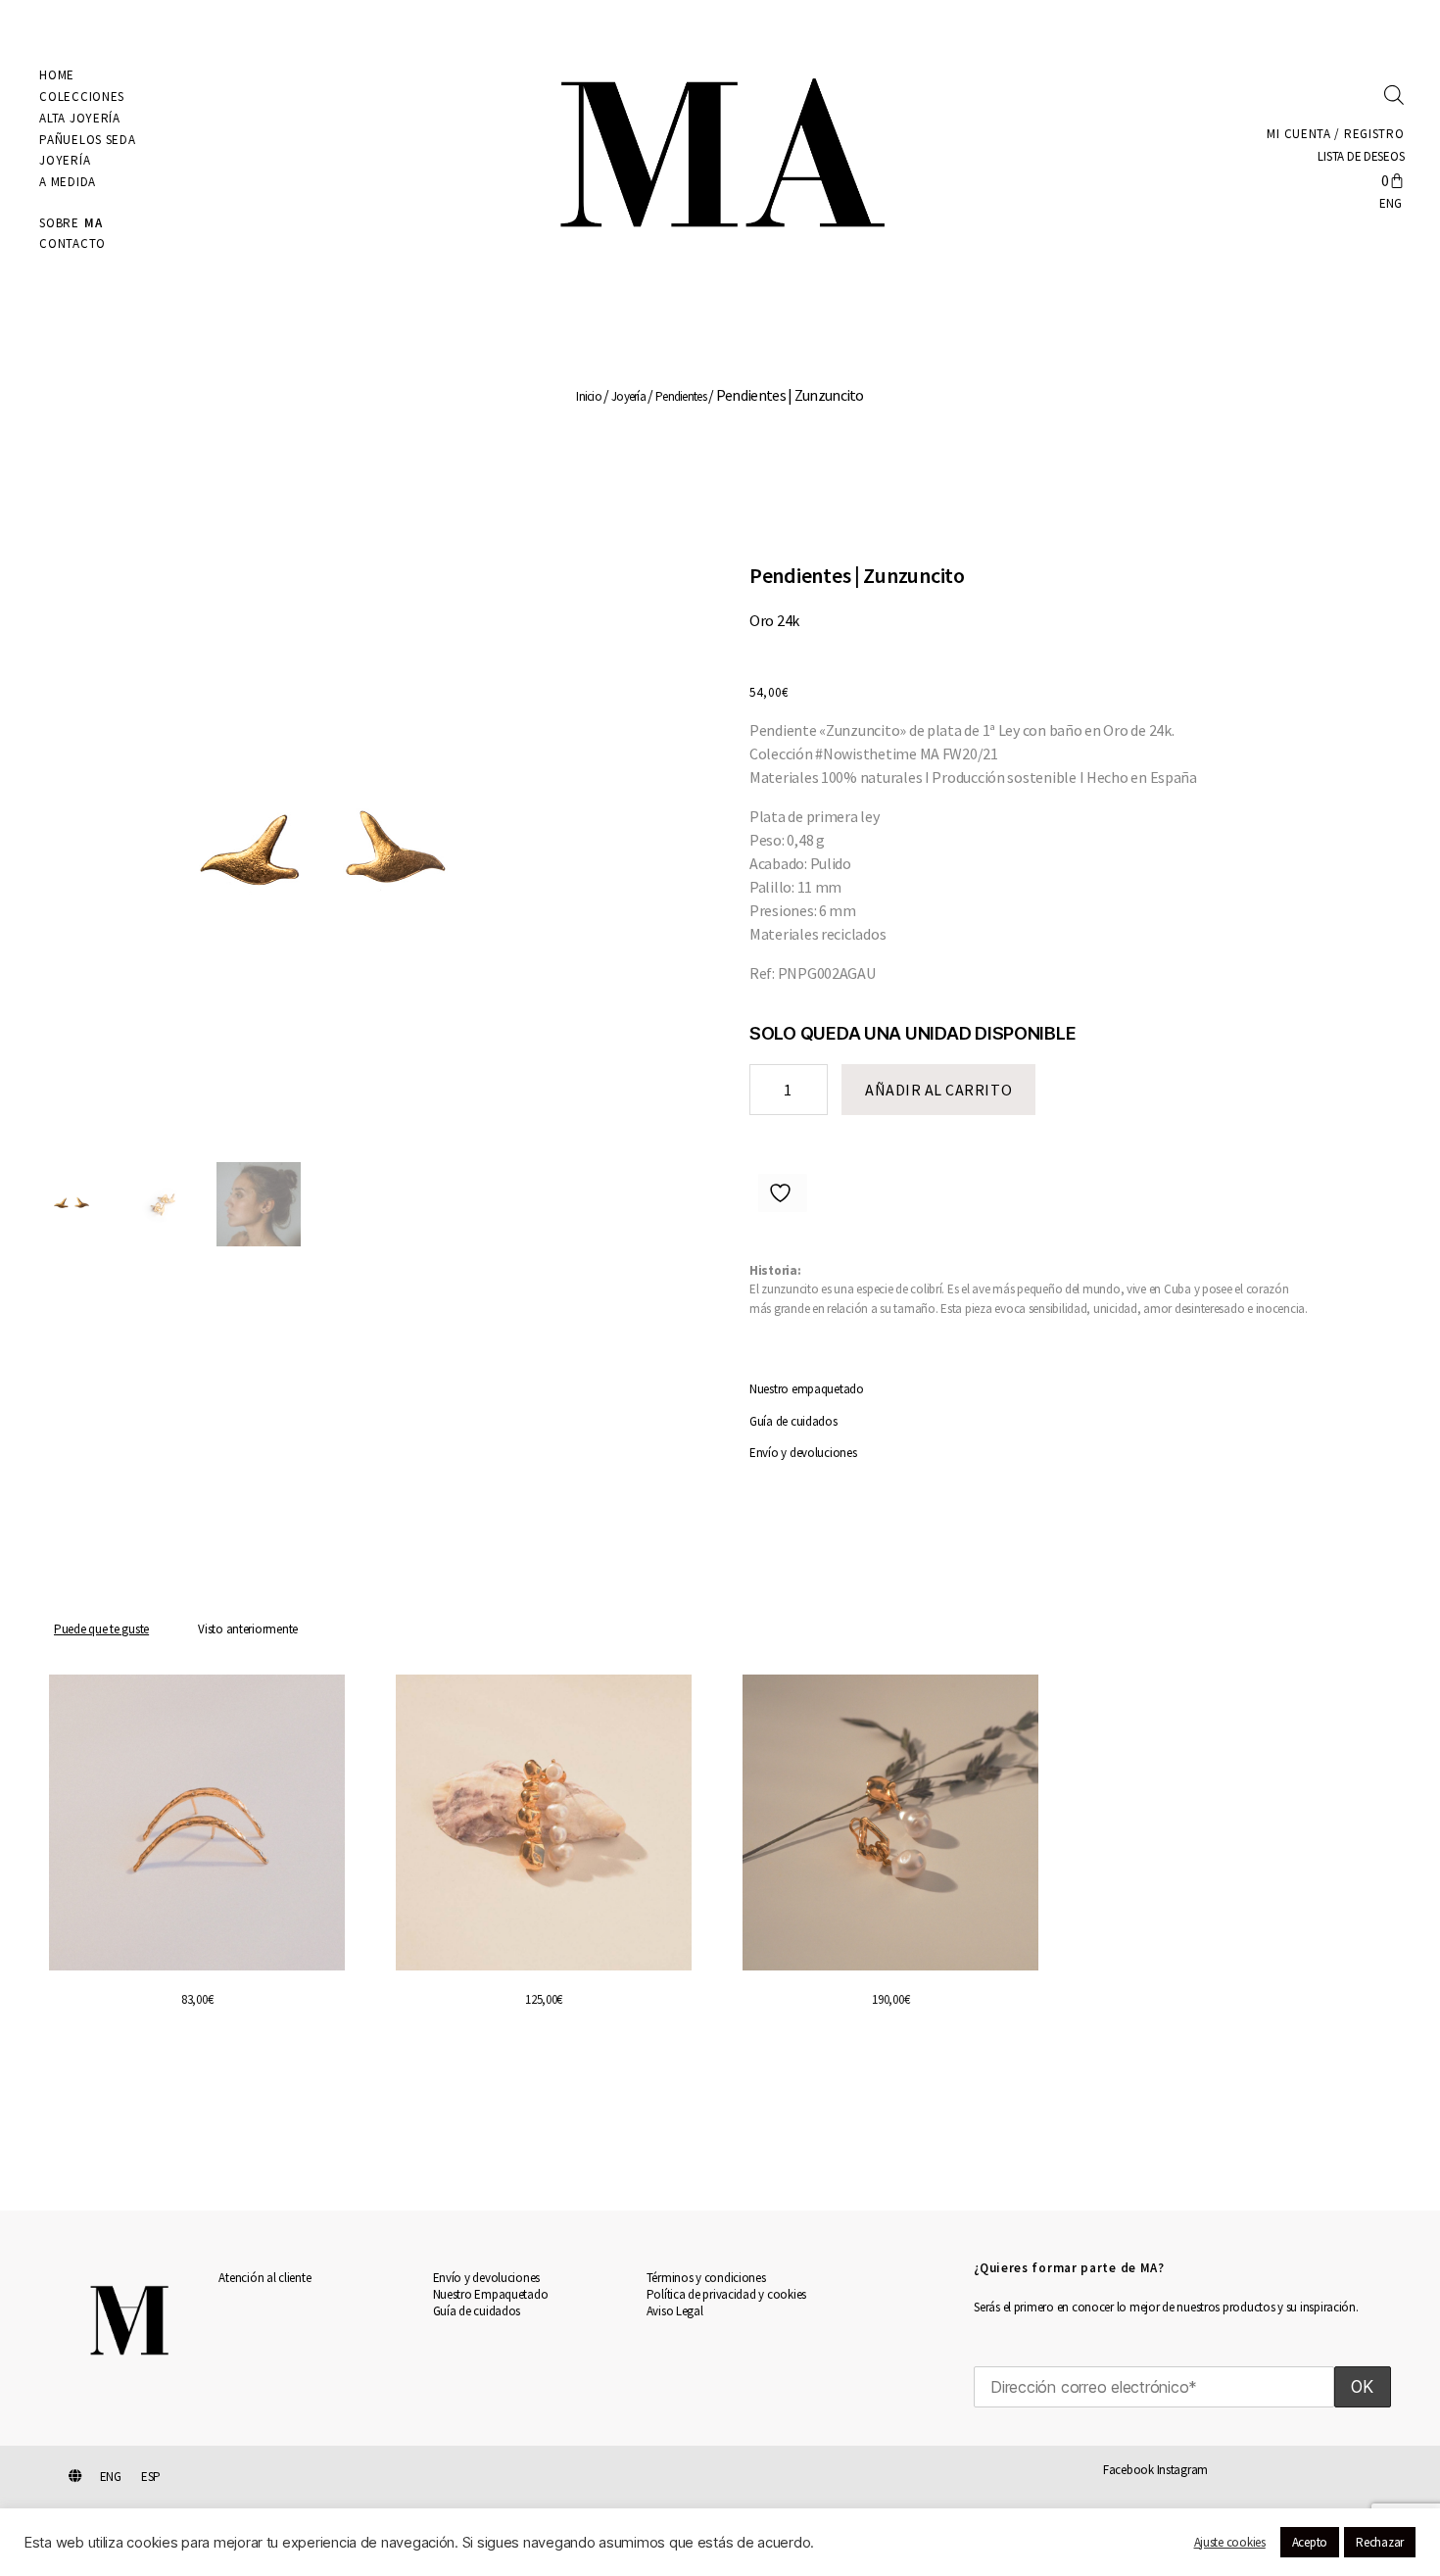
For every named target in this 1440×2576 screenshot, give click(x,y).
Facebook (1128, 2470)
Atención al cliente (264, 2278)
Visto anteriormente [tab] (248, 1629)
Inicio (589, 396)
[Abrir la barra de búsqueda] (1394, 94)
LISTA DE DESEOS (1360, 156)
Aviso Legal (675, 2311)
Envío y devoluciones (803, 1453)
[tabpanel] (720, 1894)
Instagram (1183, 2470)
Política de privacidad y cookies (726, 2294)
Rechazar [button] (1380, 2542)
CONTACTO (72, 243)
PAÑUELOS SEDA (87, 140)
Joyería (628, 396)
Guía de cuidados (793, 1421)
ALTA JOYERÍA (79, 118)
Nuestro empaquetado (807, 1389)
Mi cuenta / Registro (1335, 134)
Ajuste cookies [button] (1230, 2542)
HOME (57, 75)
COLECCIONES (82, 97)
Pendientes (681, 396)
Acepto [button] (1310, 2542)
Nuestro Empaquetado (491, 2294)
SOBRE (71, 223)
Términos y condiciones (706, 2278)
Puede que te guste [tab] (101, 1629)
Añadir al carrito (938, 1090)
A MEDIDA (68, 182)
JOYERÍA (65, 160)
